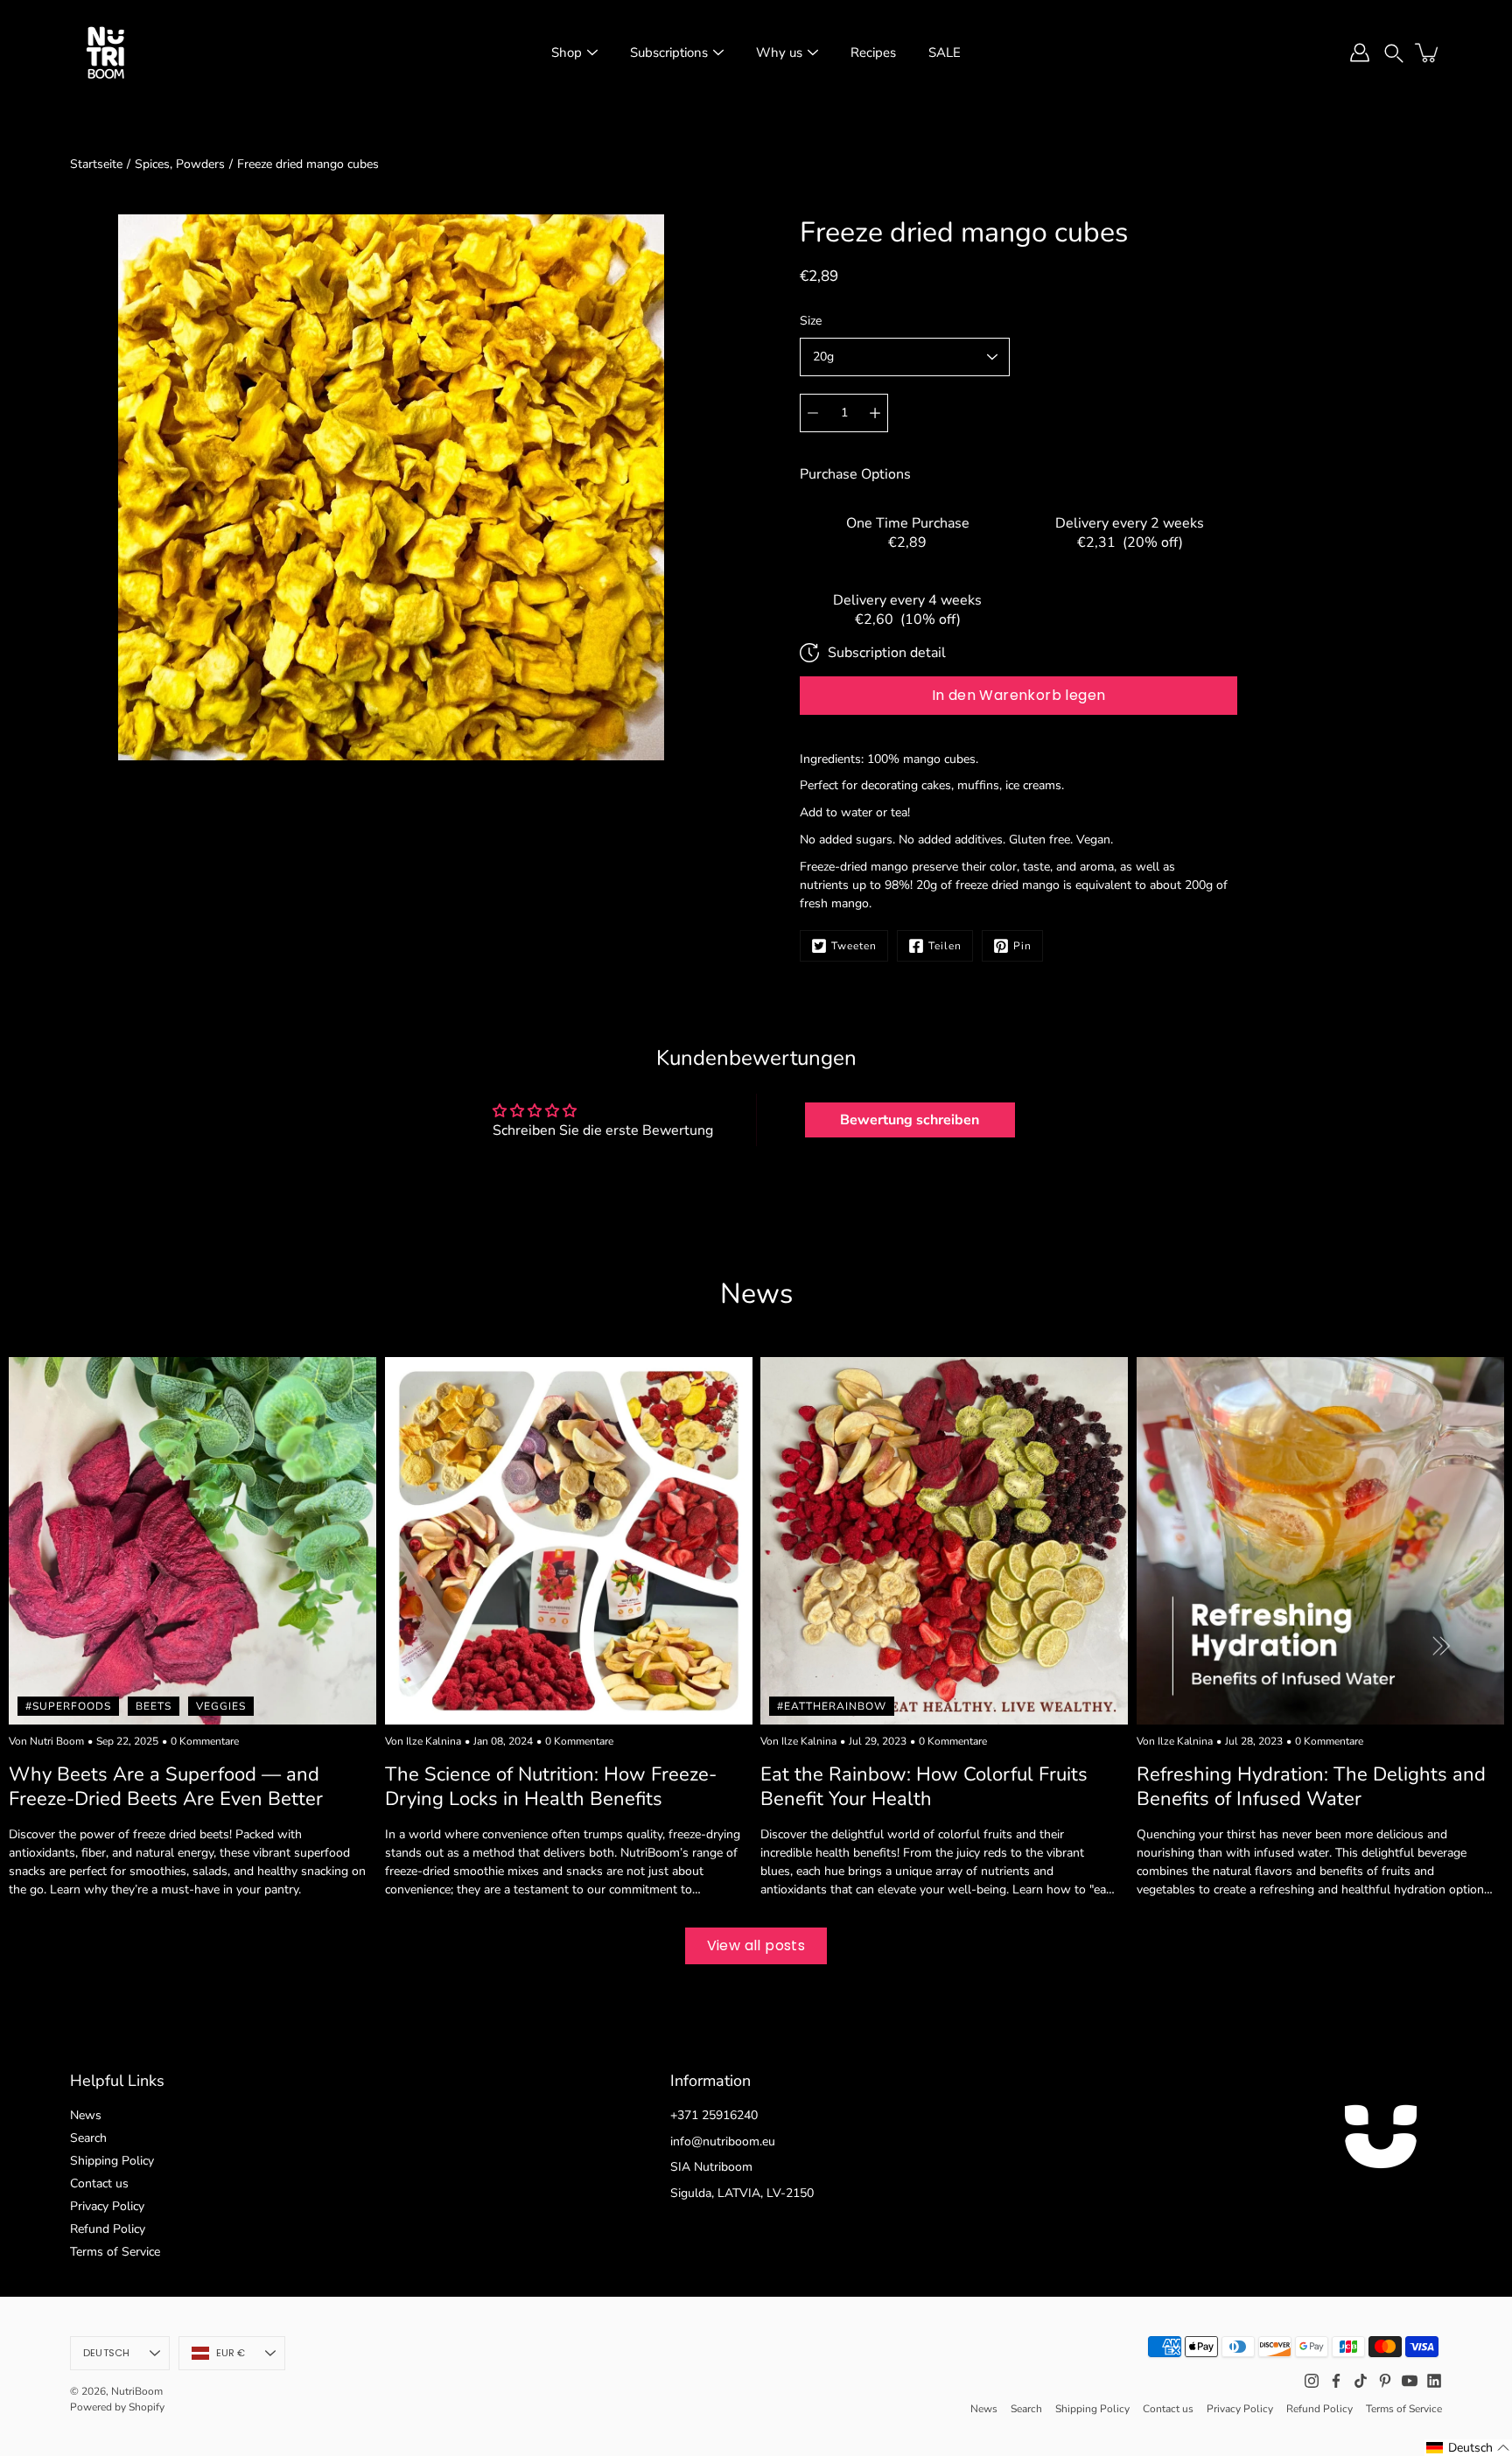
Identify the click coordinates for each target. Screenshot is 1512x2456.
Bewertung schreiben (910, 1120)
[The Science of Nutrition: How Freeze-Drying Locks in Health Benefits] (569, 1541)
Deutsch (107, 2353)
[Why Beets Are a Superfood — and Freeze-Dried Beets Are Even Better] (192, 1541)
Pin (1022, 946)
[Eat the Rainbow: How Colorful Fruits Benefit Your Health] (944, 1541)
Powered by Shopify (117, 2407)
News (86, 2115)
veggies (221, 1705)
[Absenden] (1449, 2414)
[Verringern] (813, 413)
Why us (779, 52)
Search (88, 2138)
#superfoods (68, 1705)
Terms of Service (115, 2252)
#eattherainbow (832, 1705)
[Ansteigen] (875, 413)
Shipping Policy (112, 2161)
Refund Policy (108, 2229)
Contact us (99, 2183)
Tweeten (854, 946)
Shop (567, 52)
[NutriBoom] (105, 52)
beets (154, 1705)
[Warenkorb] (1428, 52)
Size (811, 321)
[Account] (1360, 52)
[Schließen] (1482, 2264)
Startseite (96, 164)
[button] (1394, 52)
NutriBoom (137, 2391)
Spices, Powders (180, 164)
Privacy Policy (107, 2206)
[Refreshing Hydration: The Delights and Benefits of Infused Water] (1320, 1541)
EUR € (231, 2353)
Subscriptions (669, 52)
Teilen (945, 946)
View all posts (756, 1945)
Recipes (873, 52)
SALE (945, 52)
